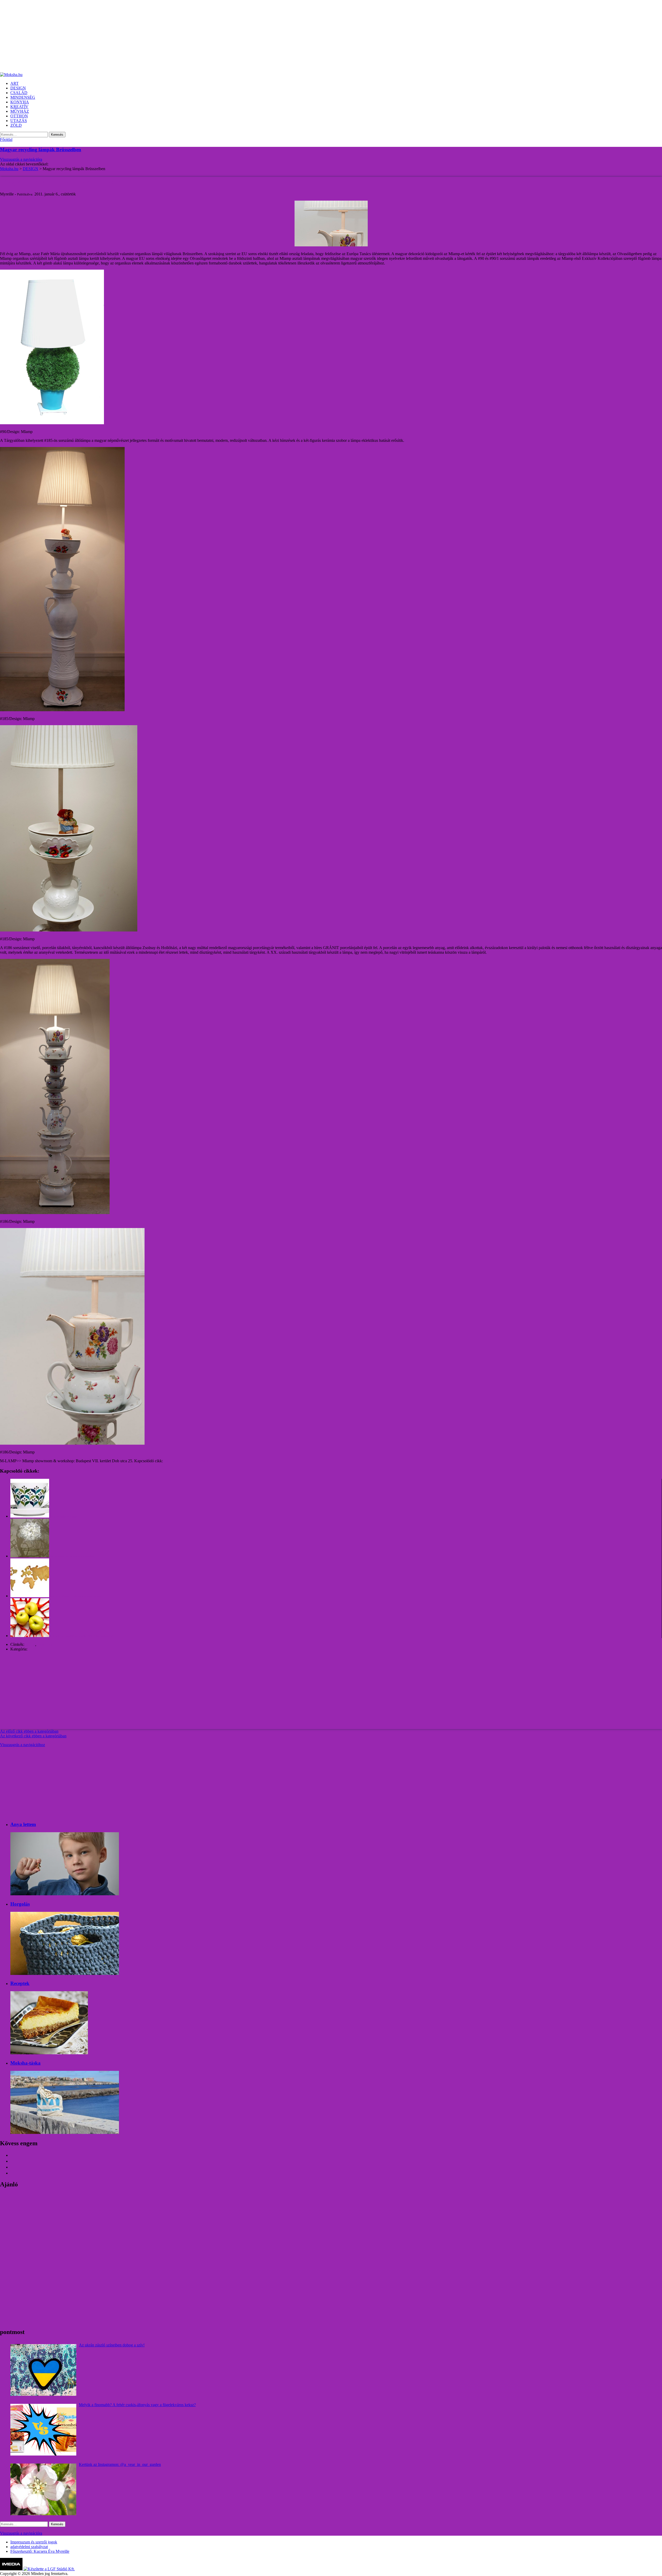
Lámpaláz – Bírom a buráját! (187, 1461)
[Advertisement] (155, 36)
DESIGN (36, 1649)
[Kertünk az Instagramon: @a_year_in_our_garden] (43, 2489)
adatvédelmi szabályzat (29, 2547)
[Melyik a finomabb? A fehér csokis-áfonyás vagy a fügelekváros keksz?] (43, 2430)
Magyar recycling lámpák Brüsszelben (41, 150)
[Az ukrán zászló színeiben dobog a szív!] (43, 2370)
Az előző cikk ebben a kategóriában (29, 1731)
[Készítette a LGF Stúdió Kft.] (49, 2569)
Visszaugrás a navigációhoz (22, 1745)
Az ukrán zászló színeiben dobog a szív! (112, 2345)
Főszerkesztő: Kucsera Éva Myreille (40, 2551)
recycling (45, 1644)
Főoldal (6, 139)
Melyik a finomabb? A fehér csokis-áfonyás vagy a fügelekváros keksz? (137, 2405)
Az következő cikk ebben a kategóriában (33, 1736)
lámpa (30, 1644)
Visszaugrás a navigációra (21, 159)
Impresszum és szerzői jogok (34, 2542)
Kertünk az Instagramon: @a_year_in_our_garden (120, 2464)
